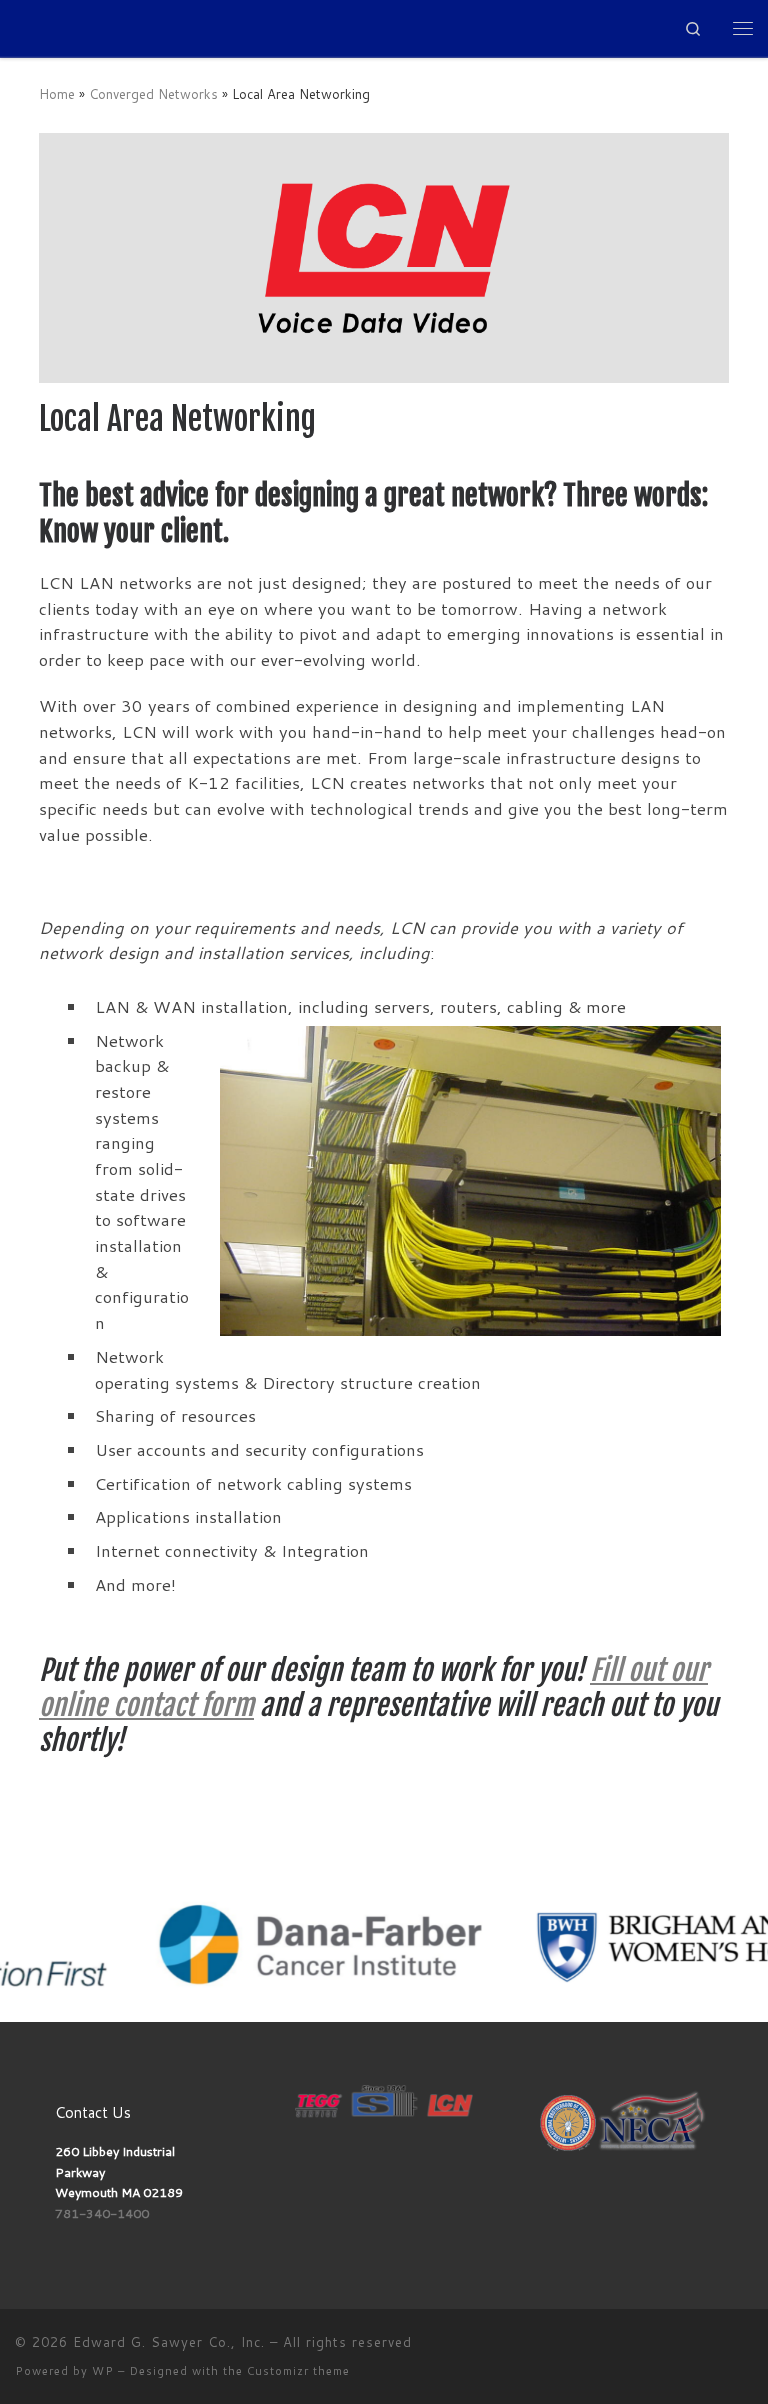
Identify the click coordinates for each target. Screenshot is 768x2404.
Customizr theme (298, 2371)
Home (57, 94)
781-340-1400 (102, 2213)
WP (103, 2371)
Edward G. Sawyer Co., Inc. (169, 2342)
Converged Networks (153, 94)
